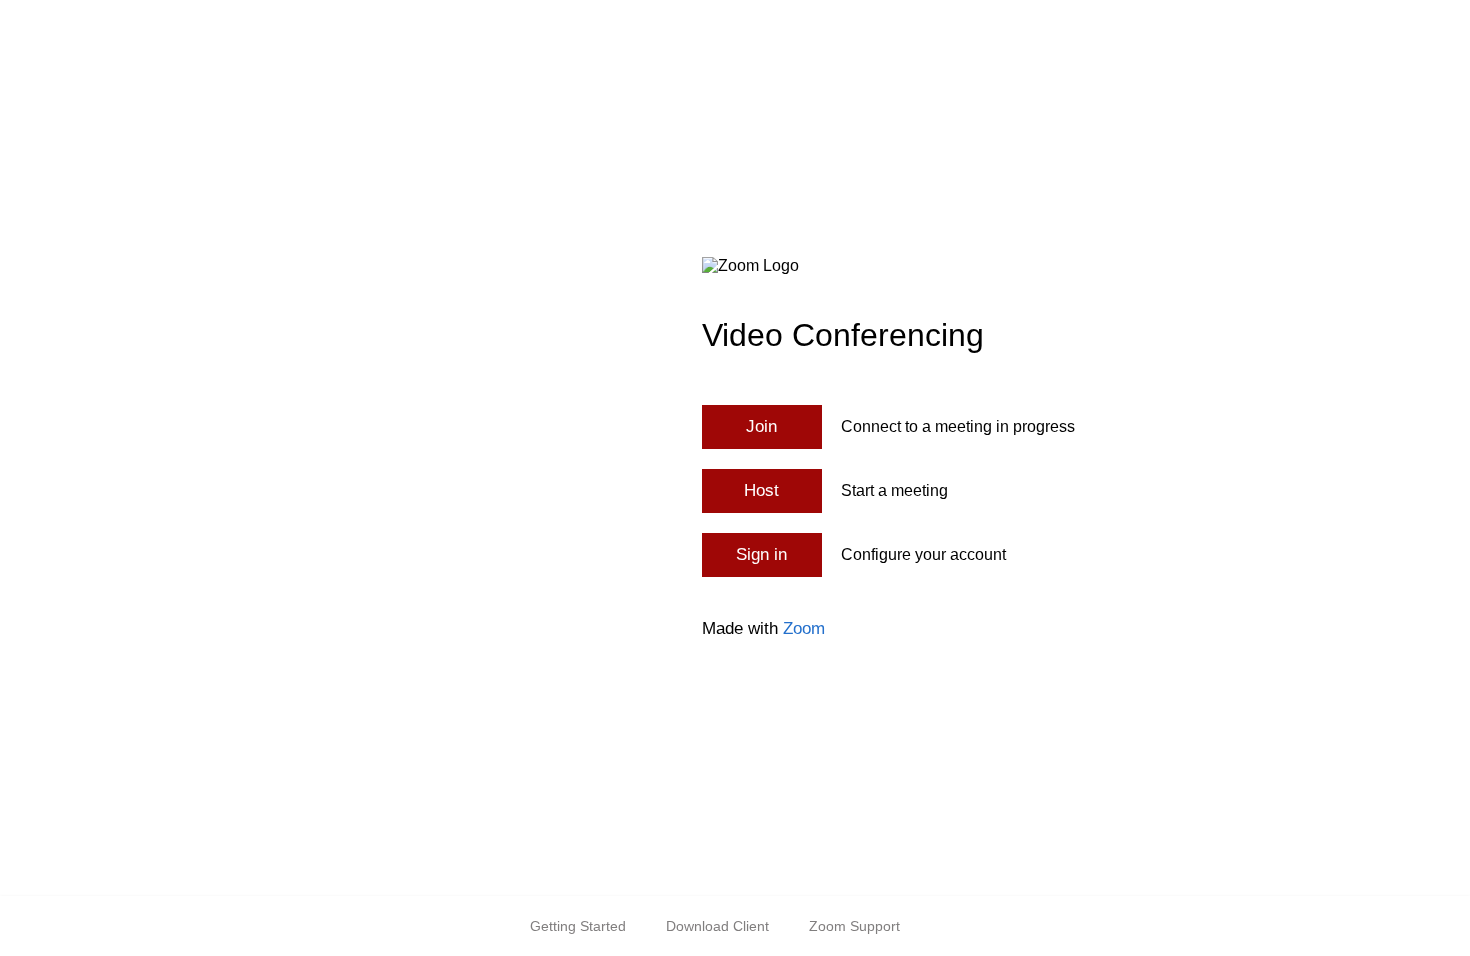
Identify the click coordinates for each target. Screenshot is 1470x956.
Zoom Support (854, 926)
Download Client (717, 926)
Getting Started (578, 926)
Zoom (804, 628)
